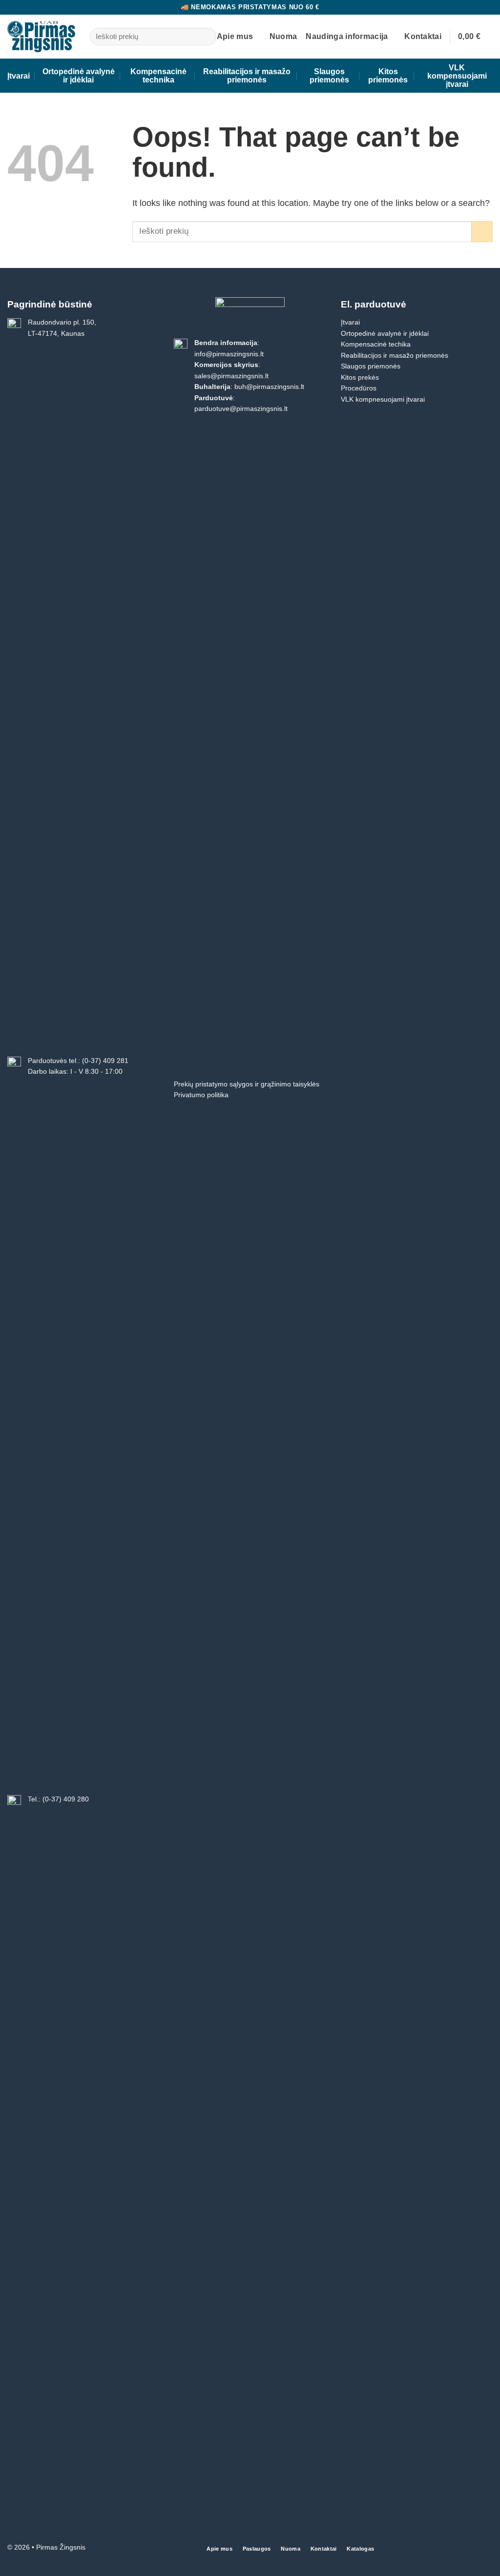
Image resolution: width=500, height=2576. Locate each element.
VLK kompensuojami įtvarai (457, 76)
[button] (475, 36)
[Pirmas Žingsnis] (41, 36)
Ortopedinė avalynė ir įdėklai (79, 76)
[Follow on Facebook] (486, 2549)
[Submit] (206, 37)
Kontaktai (423, 36)
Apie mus (235, 36)
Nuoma (283, 36)
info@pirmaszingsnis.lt (229, 354)
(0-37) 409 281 (105, 1061)
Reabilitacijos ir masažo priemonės (247, 76)
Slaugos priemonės (329, 76)
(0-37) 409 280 (66, 1799)
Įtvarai (19, 76)
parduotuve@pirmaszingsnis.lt (241, 409)
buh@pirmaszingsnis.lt (269, 387)
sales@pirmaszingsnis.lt (231, 376)
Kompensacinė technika (158, 76)
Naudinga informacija (347, 36)
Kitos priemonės (388, 76)
